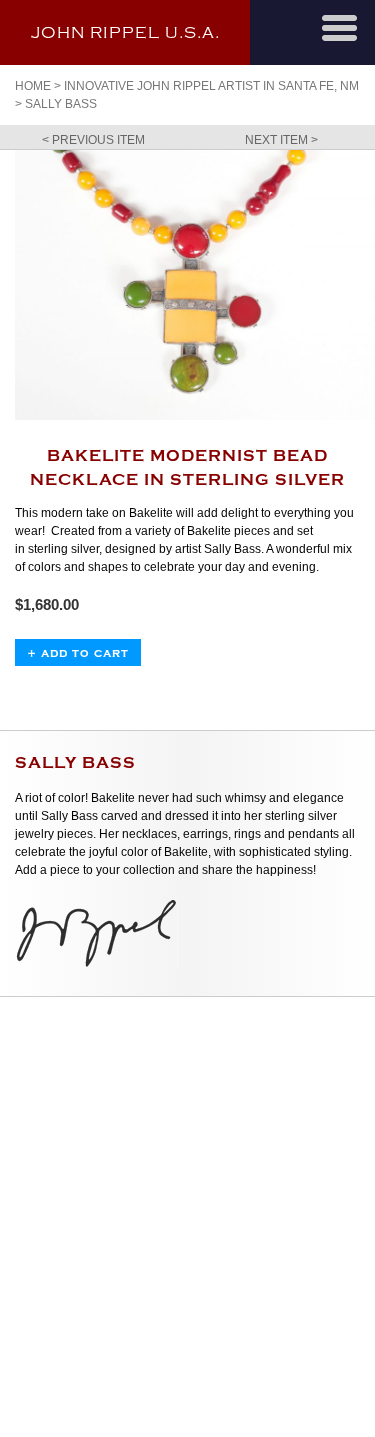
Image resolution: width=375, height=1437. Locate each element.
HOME (33, 86)
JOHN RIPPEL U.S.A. (125, 33)
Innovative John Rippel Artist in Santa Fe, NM (211, 86)
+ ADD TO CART (78, 653)
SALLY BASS (61, 104)
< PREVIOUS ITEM (93, 140)
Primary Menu (339, 28)
